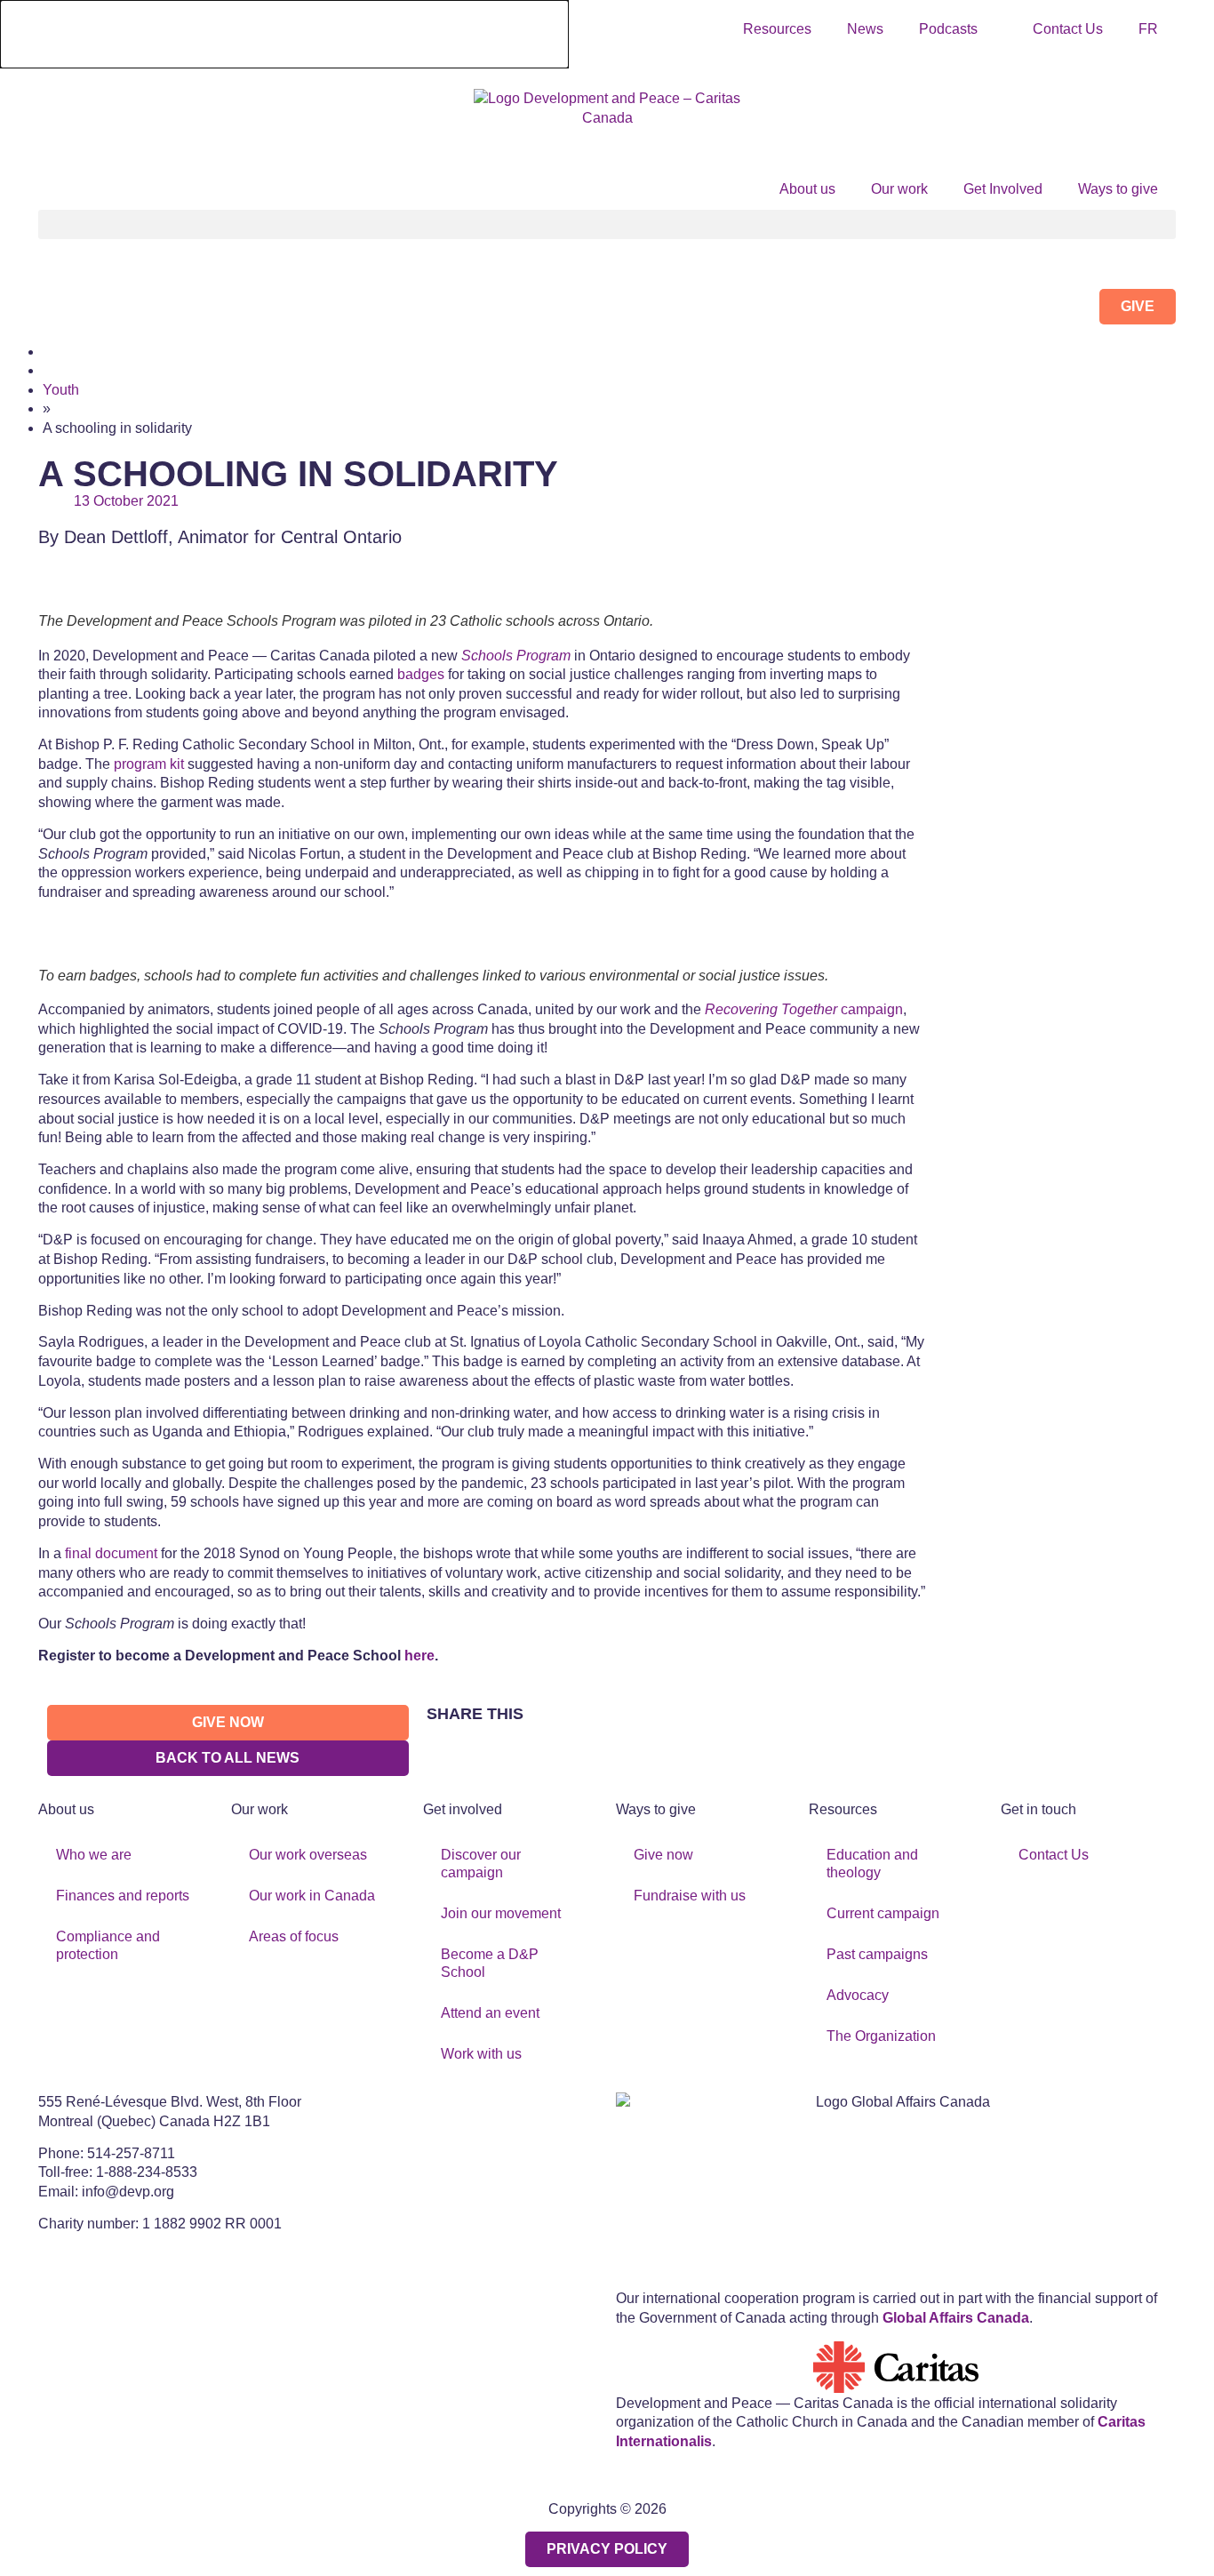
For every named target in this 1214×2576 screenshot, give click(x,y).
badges (421, 674)
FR (1148, 29)
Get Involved (1003, 189)
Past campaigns (877, 1954)
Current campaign (883, 1913)
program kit (149, 764)
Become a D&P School (490, 1963)
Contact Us (1068, 29)
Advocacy (858, 1995)
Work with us (481, 2054)
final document (111, 1553)
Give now (663, 1855)
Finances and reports (123, 1896)
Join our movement (501, 1913)
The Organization (881, 2036)
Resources (777, 29)
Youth (61, 390)
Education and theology (872, 1864)
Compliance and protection (108, 1945)
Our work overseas (308, 1855)
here (419, 1656)
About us (807, 189)
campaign (804, 1009)
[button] (607, 224)
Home (62, 352)
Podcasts (948, 29)
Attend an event (490, 2013)
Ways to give (1118, 189)
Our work (899, 189)
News (865, 29)
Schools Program (516, 656)
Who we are (94, 1855)
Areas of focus (294, 1936)
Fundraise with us (690, 1896)
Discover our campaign (481, 1864)
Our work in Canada (312, 1896)
